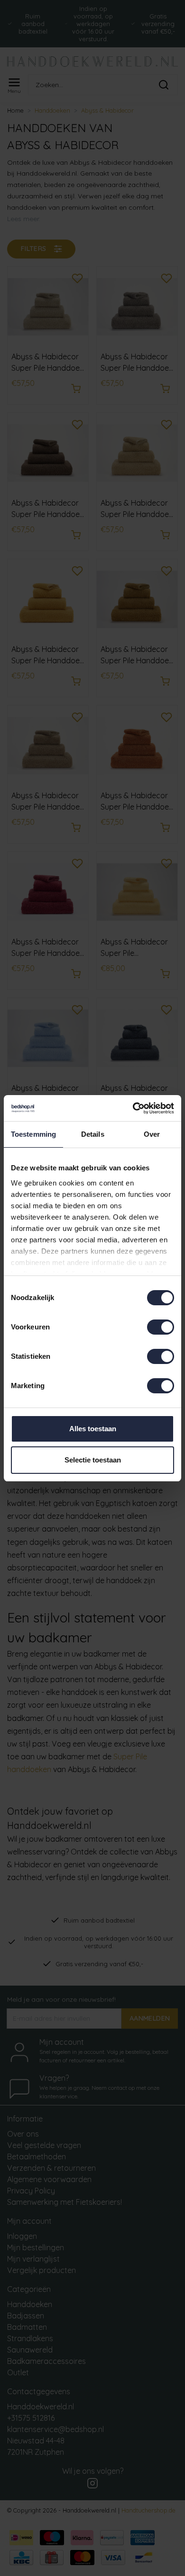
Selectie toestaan (93, 1460)
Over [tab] (152, 1134)
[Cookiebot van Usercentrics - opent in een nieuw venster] (133, 1108)
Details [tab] (93, 1134)
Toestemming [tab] (33, 1134)
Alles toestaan (93, 1429)
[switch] (161, 1327)
